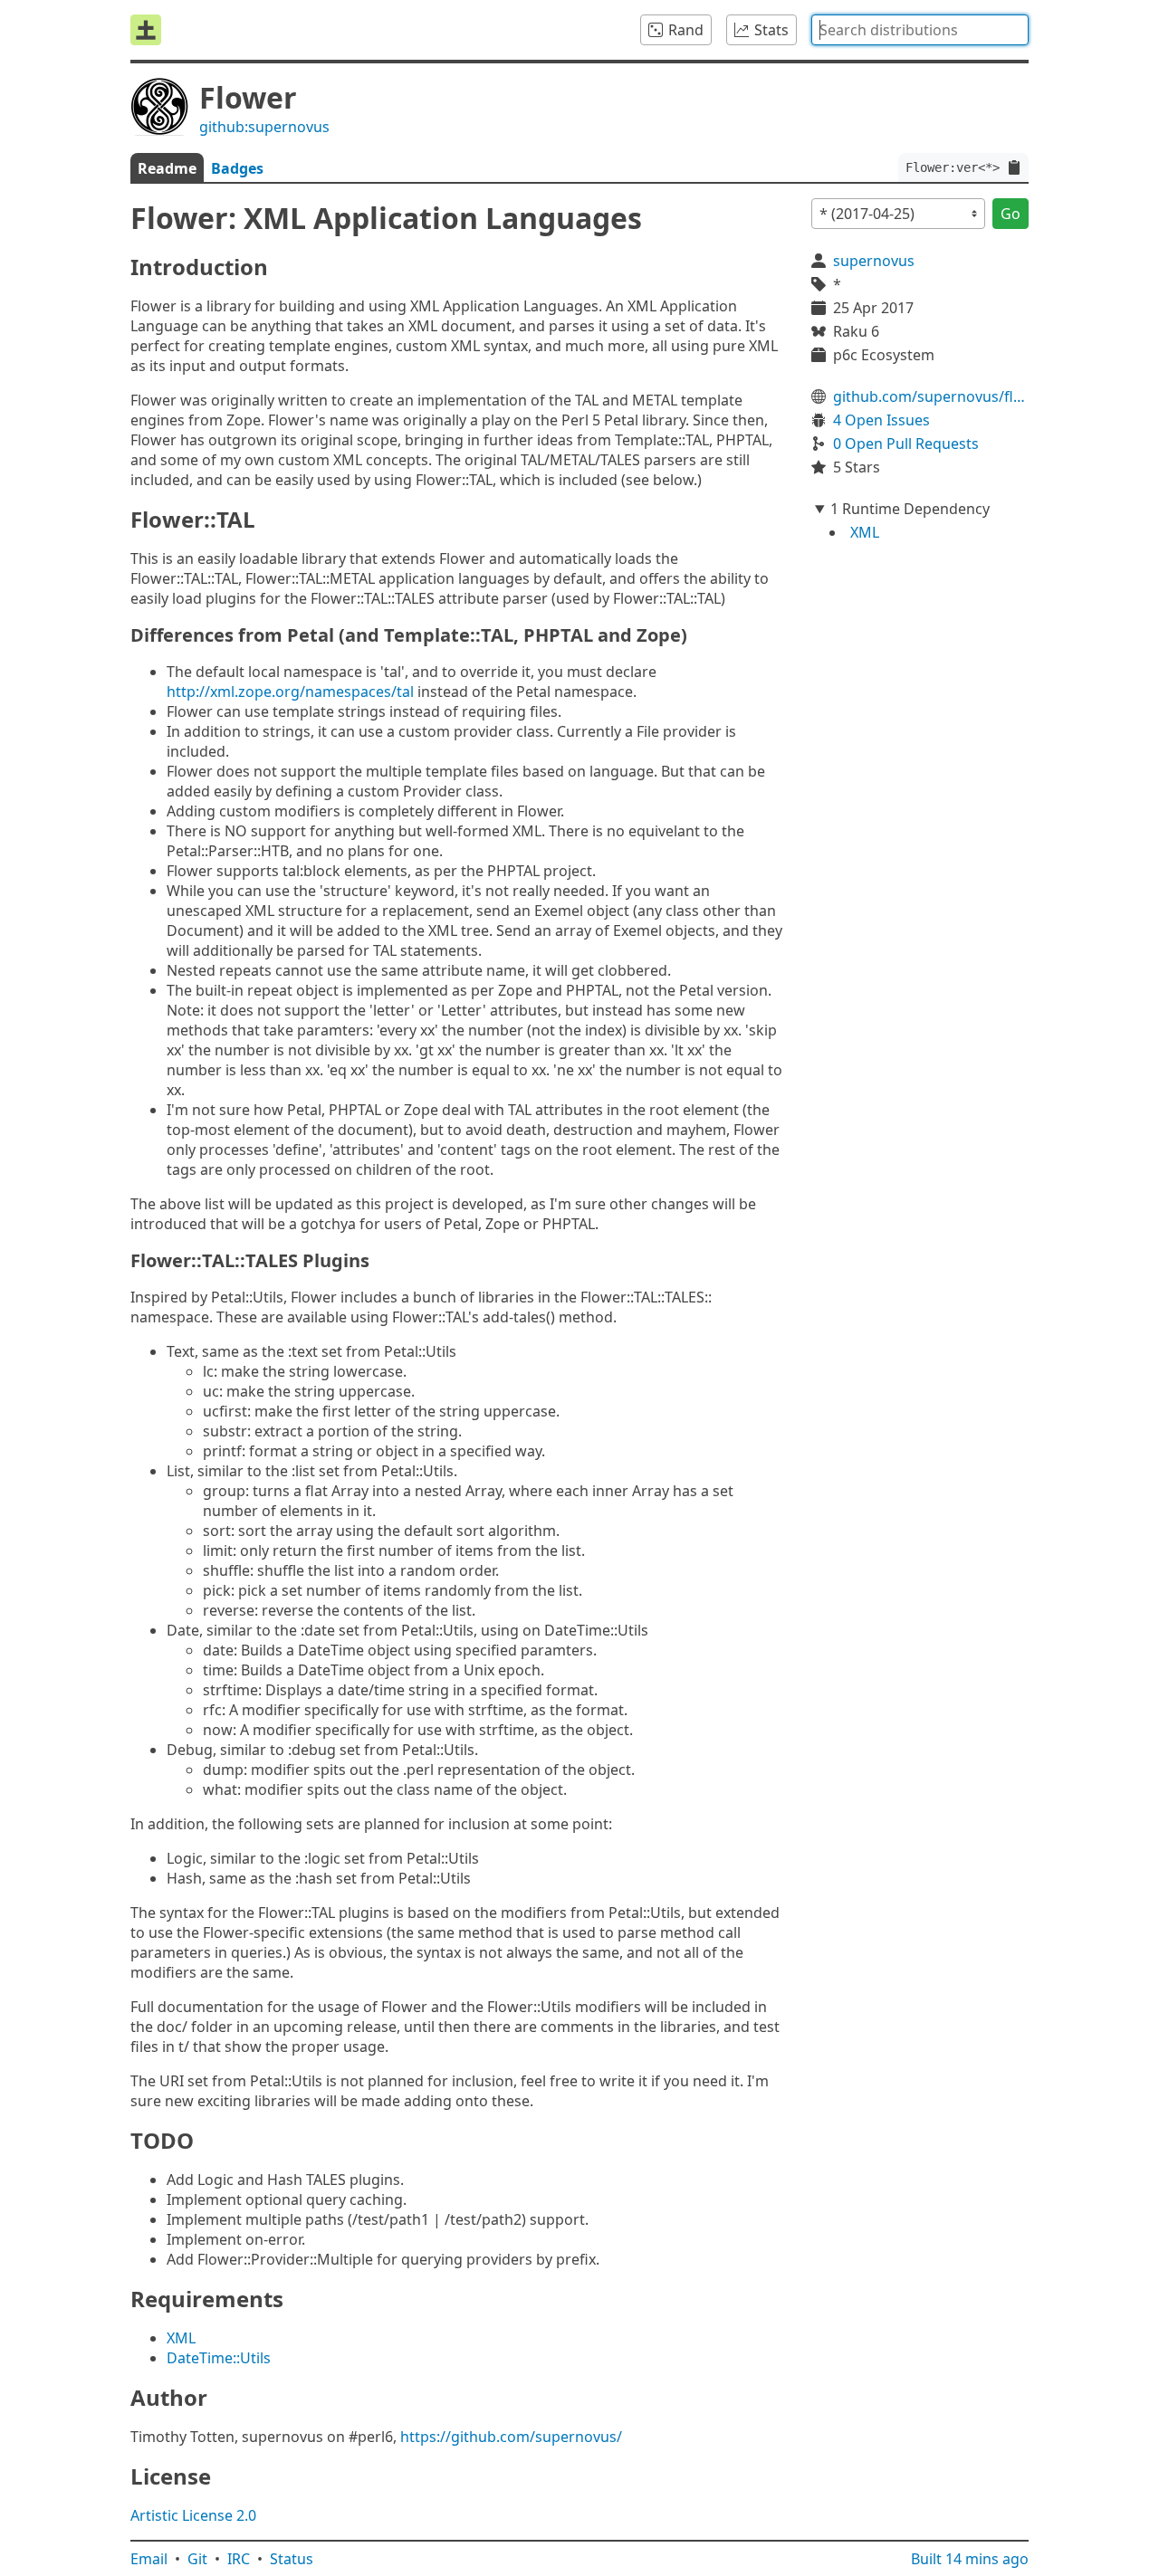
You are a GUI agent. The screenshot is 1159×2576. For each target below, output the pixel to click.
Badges (237, 168)
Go (1011, 214)
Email (149, 2559)
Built (970, 2559)
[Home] (146, 30)
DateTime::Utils (219, 2358)
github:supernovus (264, 127)
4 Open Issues (881, 420)
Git (197, 2559)
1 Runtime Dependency (910, 509)
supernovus (874, 261)
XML (181, 2338)
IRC (239, 2559)
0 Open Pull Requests (906, 444)
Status (292, 2559)
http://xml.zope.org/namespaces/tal (290, 692)
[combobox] (920, 30)
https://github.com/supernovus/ (511, 2437)
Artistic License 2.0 (193, 2515)
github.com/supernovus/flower (931, 396)
